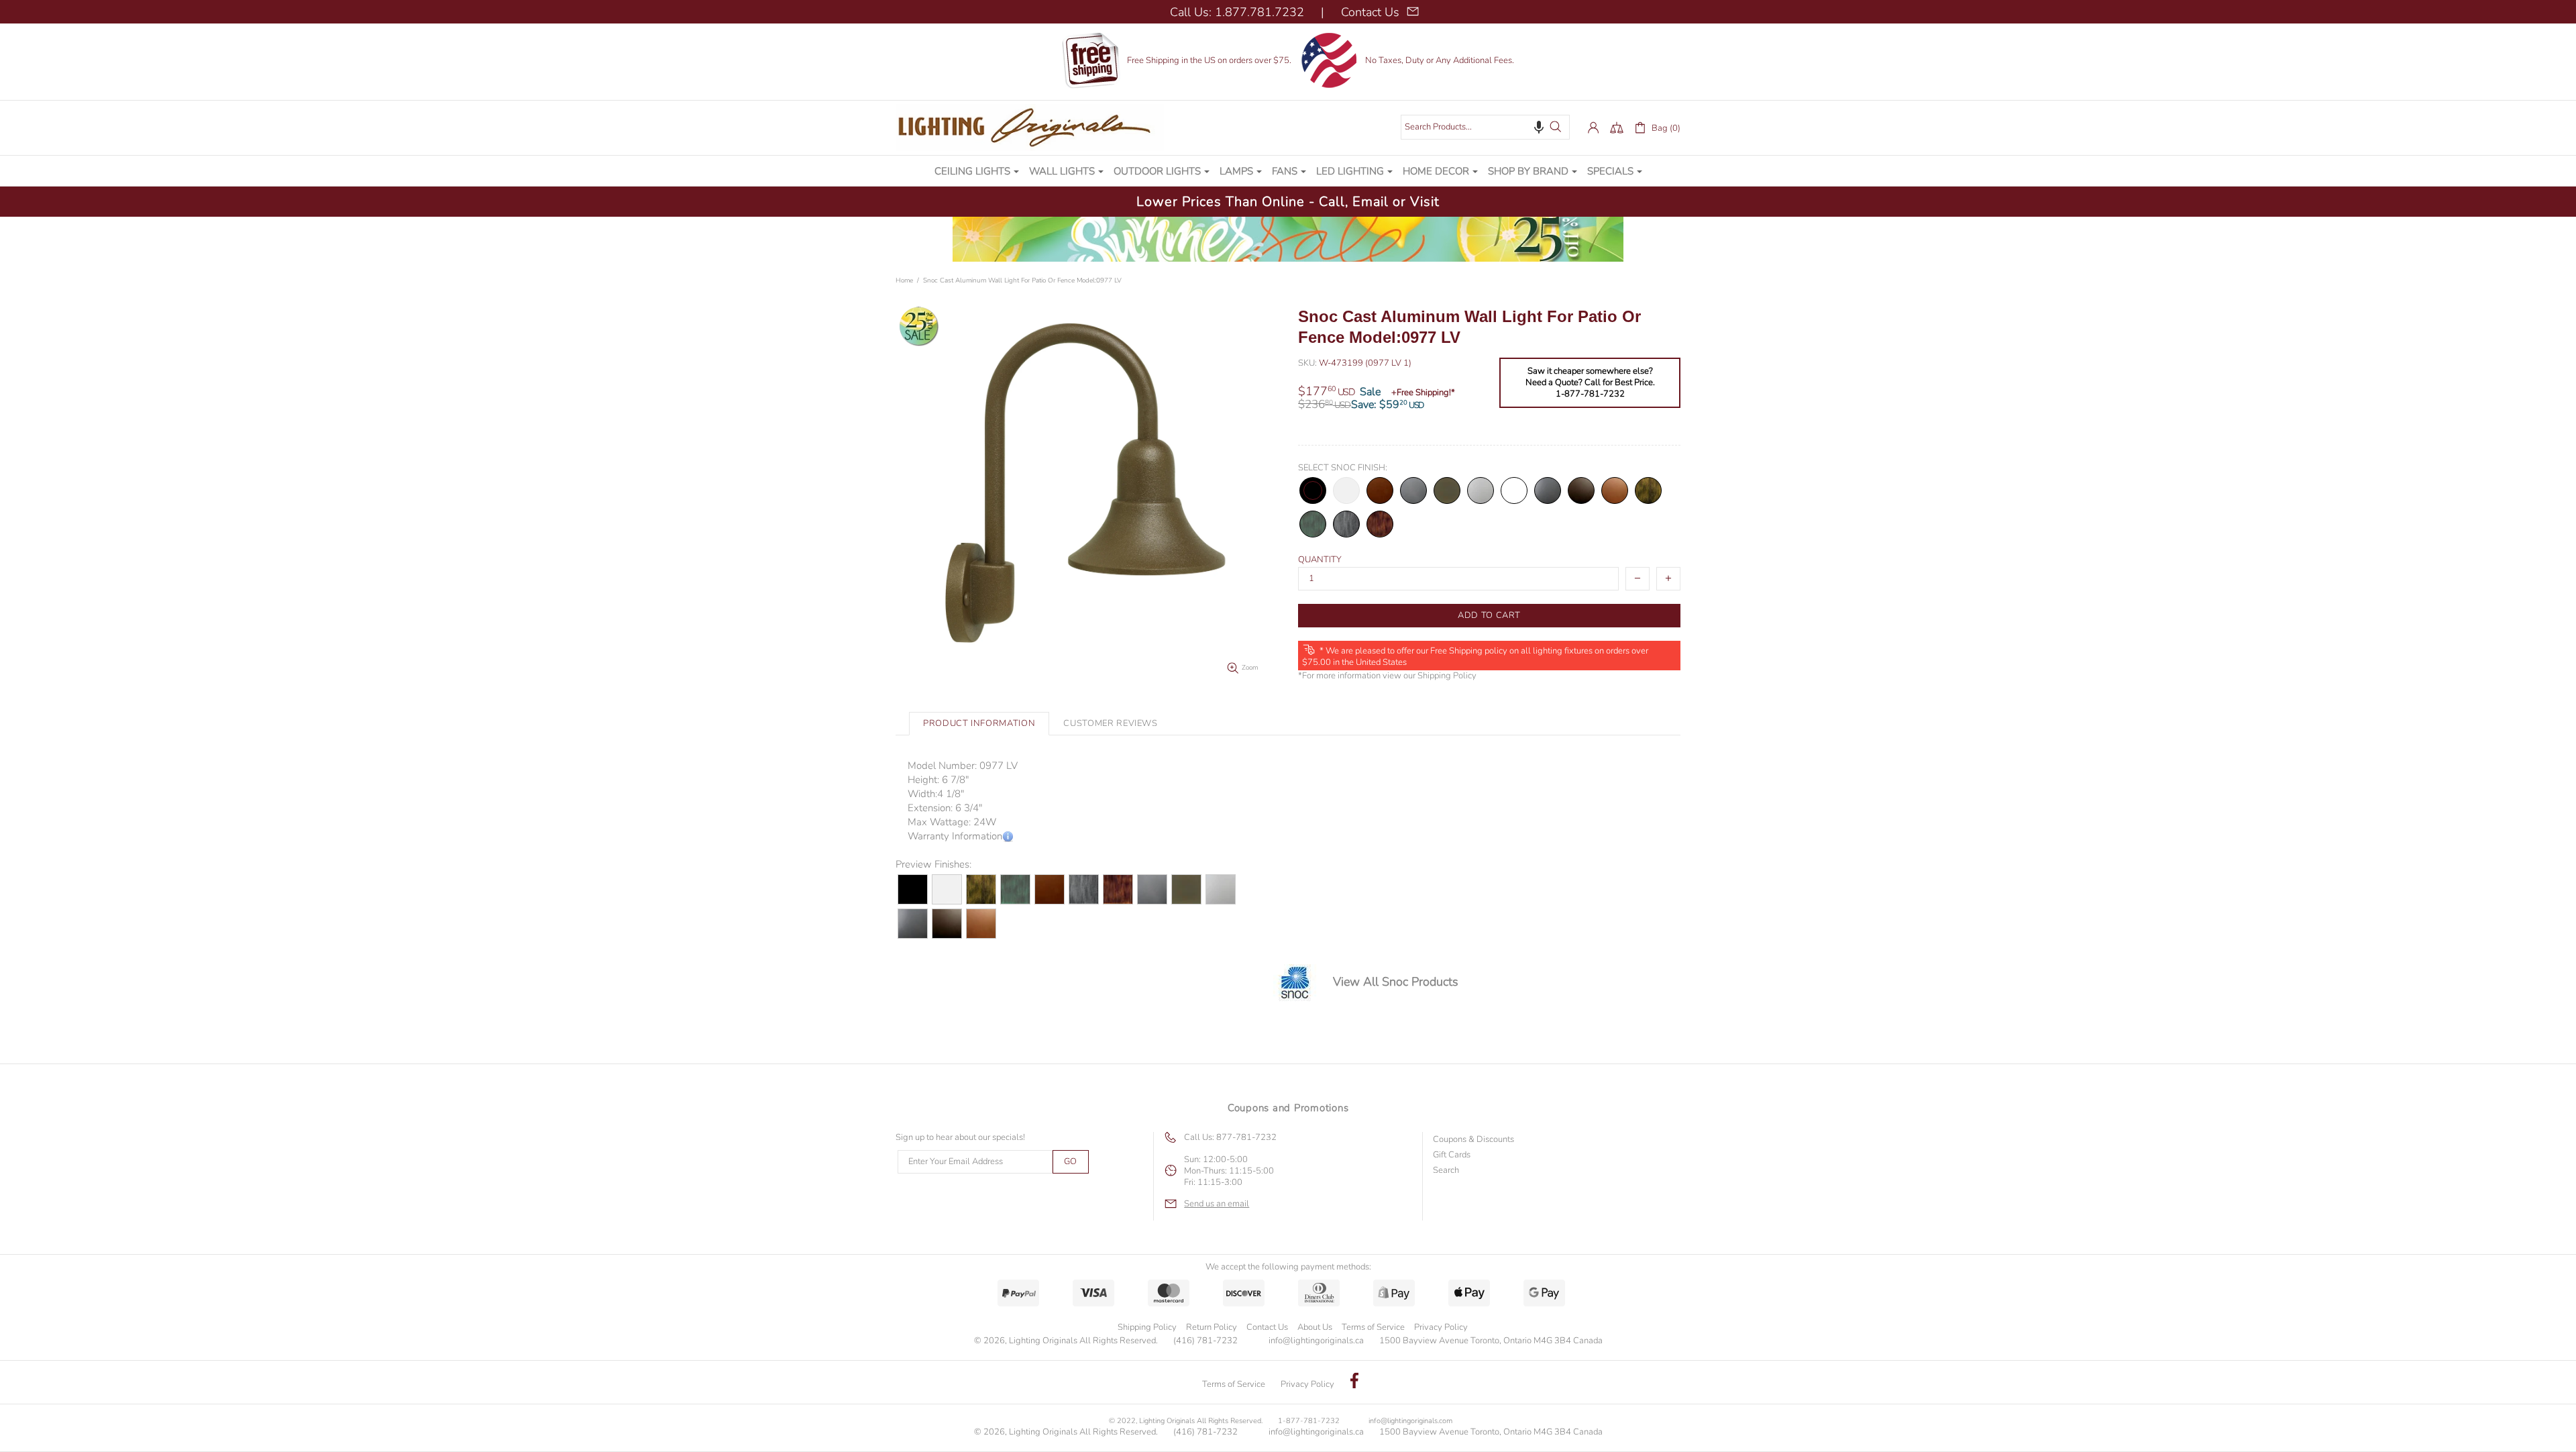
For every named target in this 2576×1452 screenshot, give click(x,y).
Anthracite (1413, 490)
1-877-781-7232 (1309, 1421)
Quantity (1320, 560)
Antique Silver (1346, 524)
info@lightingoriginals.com (1410, 1421)
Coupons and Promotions (1288, 1108)
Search (1446, 1171)
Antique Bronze (1648, 490)
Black (1313, 490)
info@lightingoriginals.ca (1316, 1341)
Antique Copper (1380, 524)
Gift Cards (1452, 1155)
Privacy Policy (1441, 1327)
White (1346, 490)
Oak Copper (1514, 490)
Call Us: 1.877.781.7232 (1237, 12)
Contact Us (1267, 1327)
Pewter (1481, 490)
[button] (1539, 127)
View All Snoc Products (1396, 982)
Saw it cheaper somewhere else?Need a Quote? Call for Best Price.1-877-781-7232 (1590, 383)
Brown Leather (1581, 490)
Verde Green (1313, 524)
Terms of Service (1373, 1327)
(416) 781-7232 (1205, 1341)
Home (904, 280)
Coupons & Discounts (1473, 1140)
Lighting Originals (1030, 127)
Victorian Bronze (1447, 490)
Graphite (1548, 490)
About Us (1315, 1327)
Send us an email (1217, 1204)
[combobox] (1485, 127)
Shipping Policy (1447, 676)
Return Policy (1212, 1327)
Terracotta (1380, 490)
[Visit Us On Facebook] (1354, 1382)
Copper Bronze (1615, 490)
